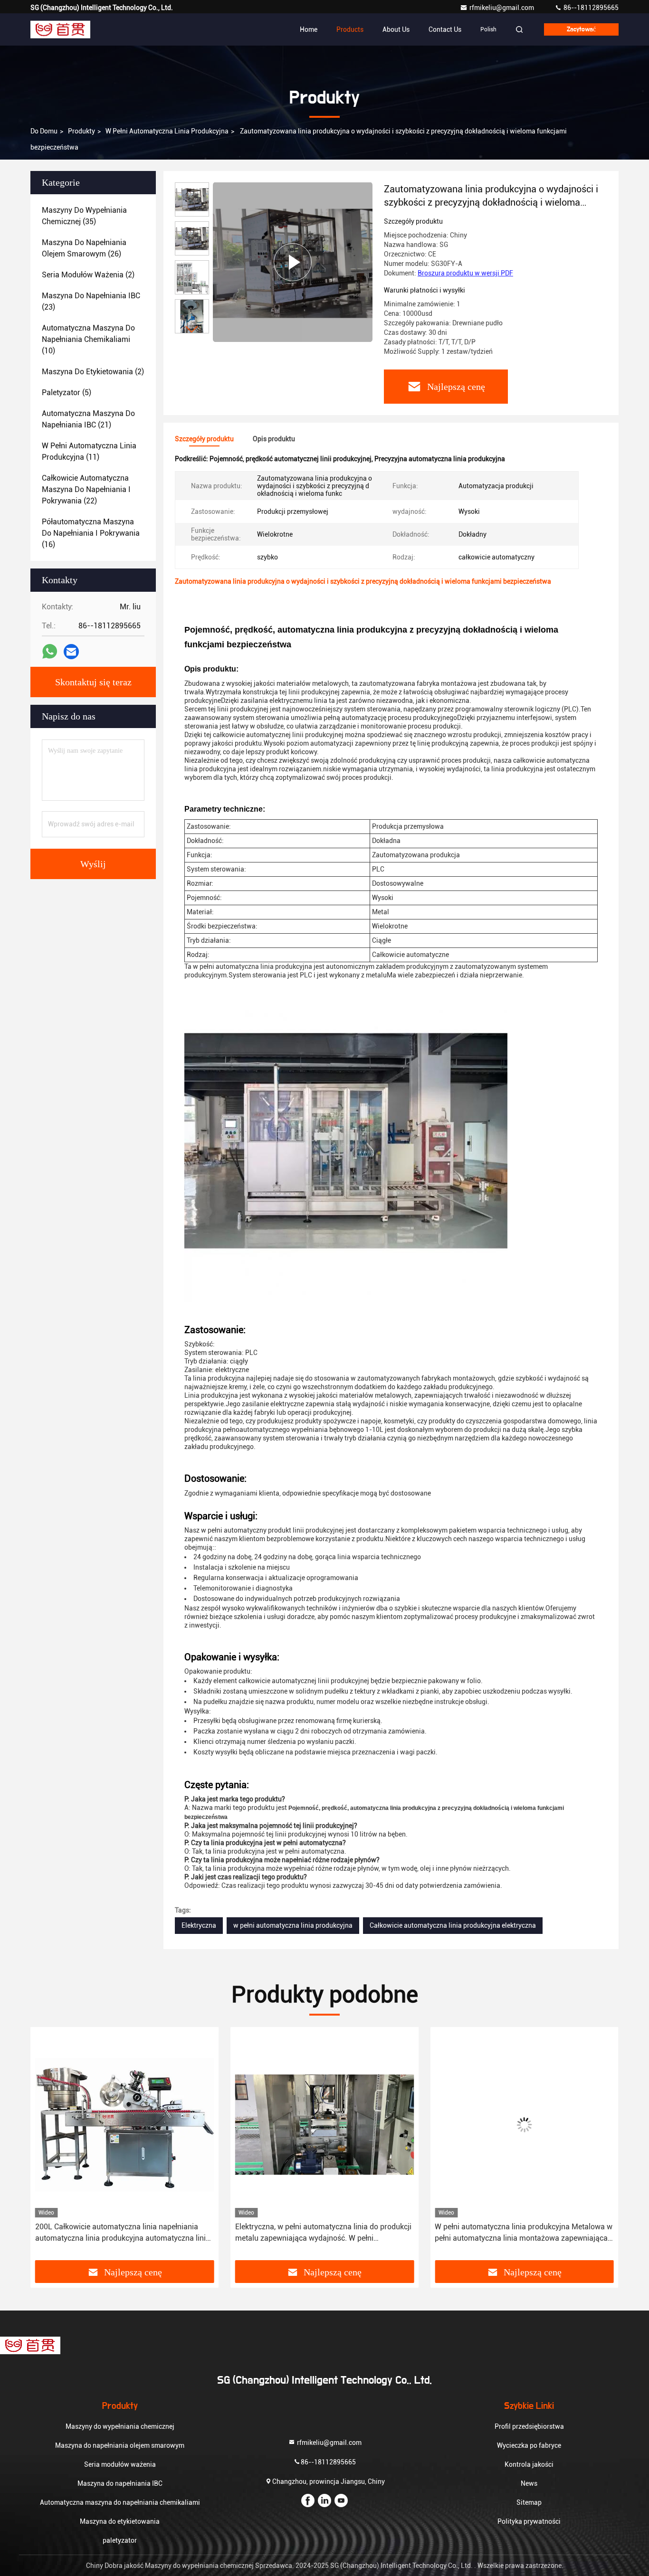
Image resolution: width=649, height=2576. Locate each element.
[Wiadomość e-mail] (71, 652)
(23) (91, 301)
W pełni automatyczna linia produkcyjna (167, 131)
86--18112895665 (590, 8)
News (529, 2483)
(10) (88, 339)
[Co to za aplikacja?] (50, 652)
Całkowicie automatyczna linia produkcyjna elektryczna (453, 1925)
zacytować (581, 29)
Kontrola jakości (529, 2464)
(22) (86, 489)
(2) (88, 275)
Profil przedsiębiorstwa (529, 2426)
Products (350, 29)
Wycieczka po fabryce (529, 2445)
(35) (84, 216)
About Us (396, 29)
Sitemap (529, 2502)
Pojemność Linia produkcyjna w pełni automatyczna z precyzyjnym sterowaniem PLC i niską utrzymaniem (523, 2233)
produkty (81, 131)
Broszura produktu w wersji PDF (465, 273)
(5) (67, 393)
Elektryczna (199, 1925)
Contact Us (445, 29)
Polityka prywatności (529, 2521)
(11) (89, 451)
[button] (192, 329)
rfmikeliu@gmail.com (502, 8)
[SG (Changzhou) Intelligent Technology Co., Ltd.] (60, 29)
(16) (91, 533)
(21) (88, 419)
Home (309, 29)
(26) (84, 248)
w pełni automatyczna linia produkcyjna (293, 1925)
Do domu (44, 131)
